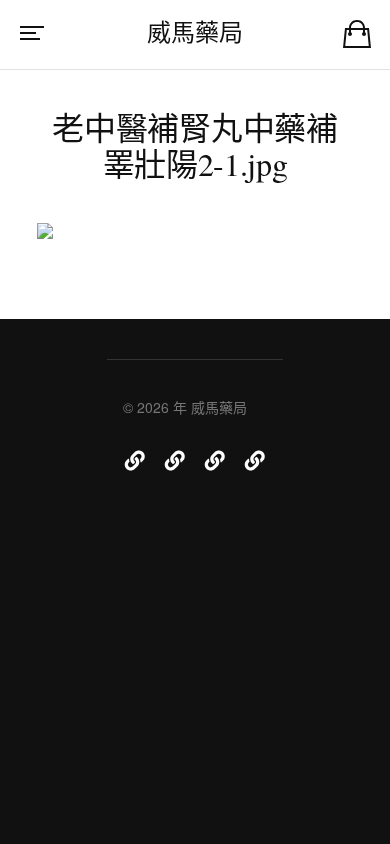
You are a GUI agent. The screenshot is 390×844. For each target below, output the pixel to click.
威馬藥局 (194, 32)
